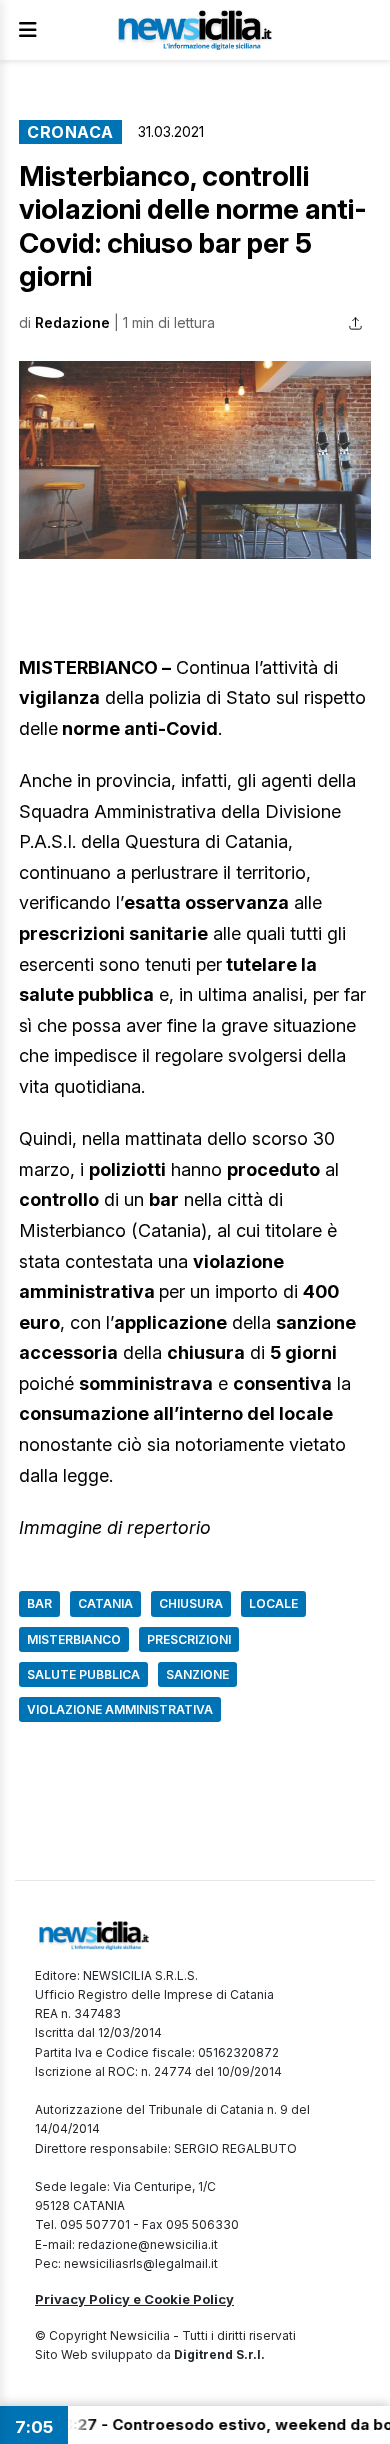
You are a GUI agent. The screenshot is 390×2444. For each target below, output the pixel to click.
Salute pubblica (83, 1674)
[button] (195, 460)
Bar (39, 1603)
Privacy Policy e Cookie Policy (134, 2299)
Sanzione (197, 1674)
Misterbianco (74, 1639)
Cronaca (70, 132)
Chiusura (191, 1603)
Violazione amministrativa (120, 1709)
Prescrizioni (189, 1639)
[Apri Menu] (28, 30)
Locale (273, 1603)
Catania (105, 1603)
